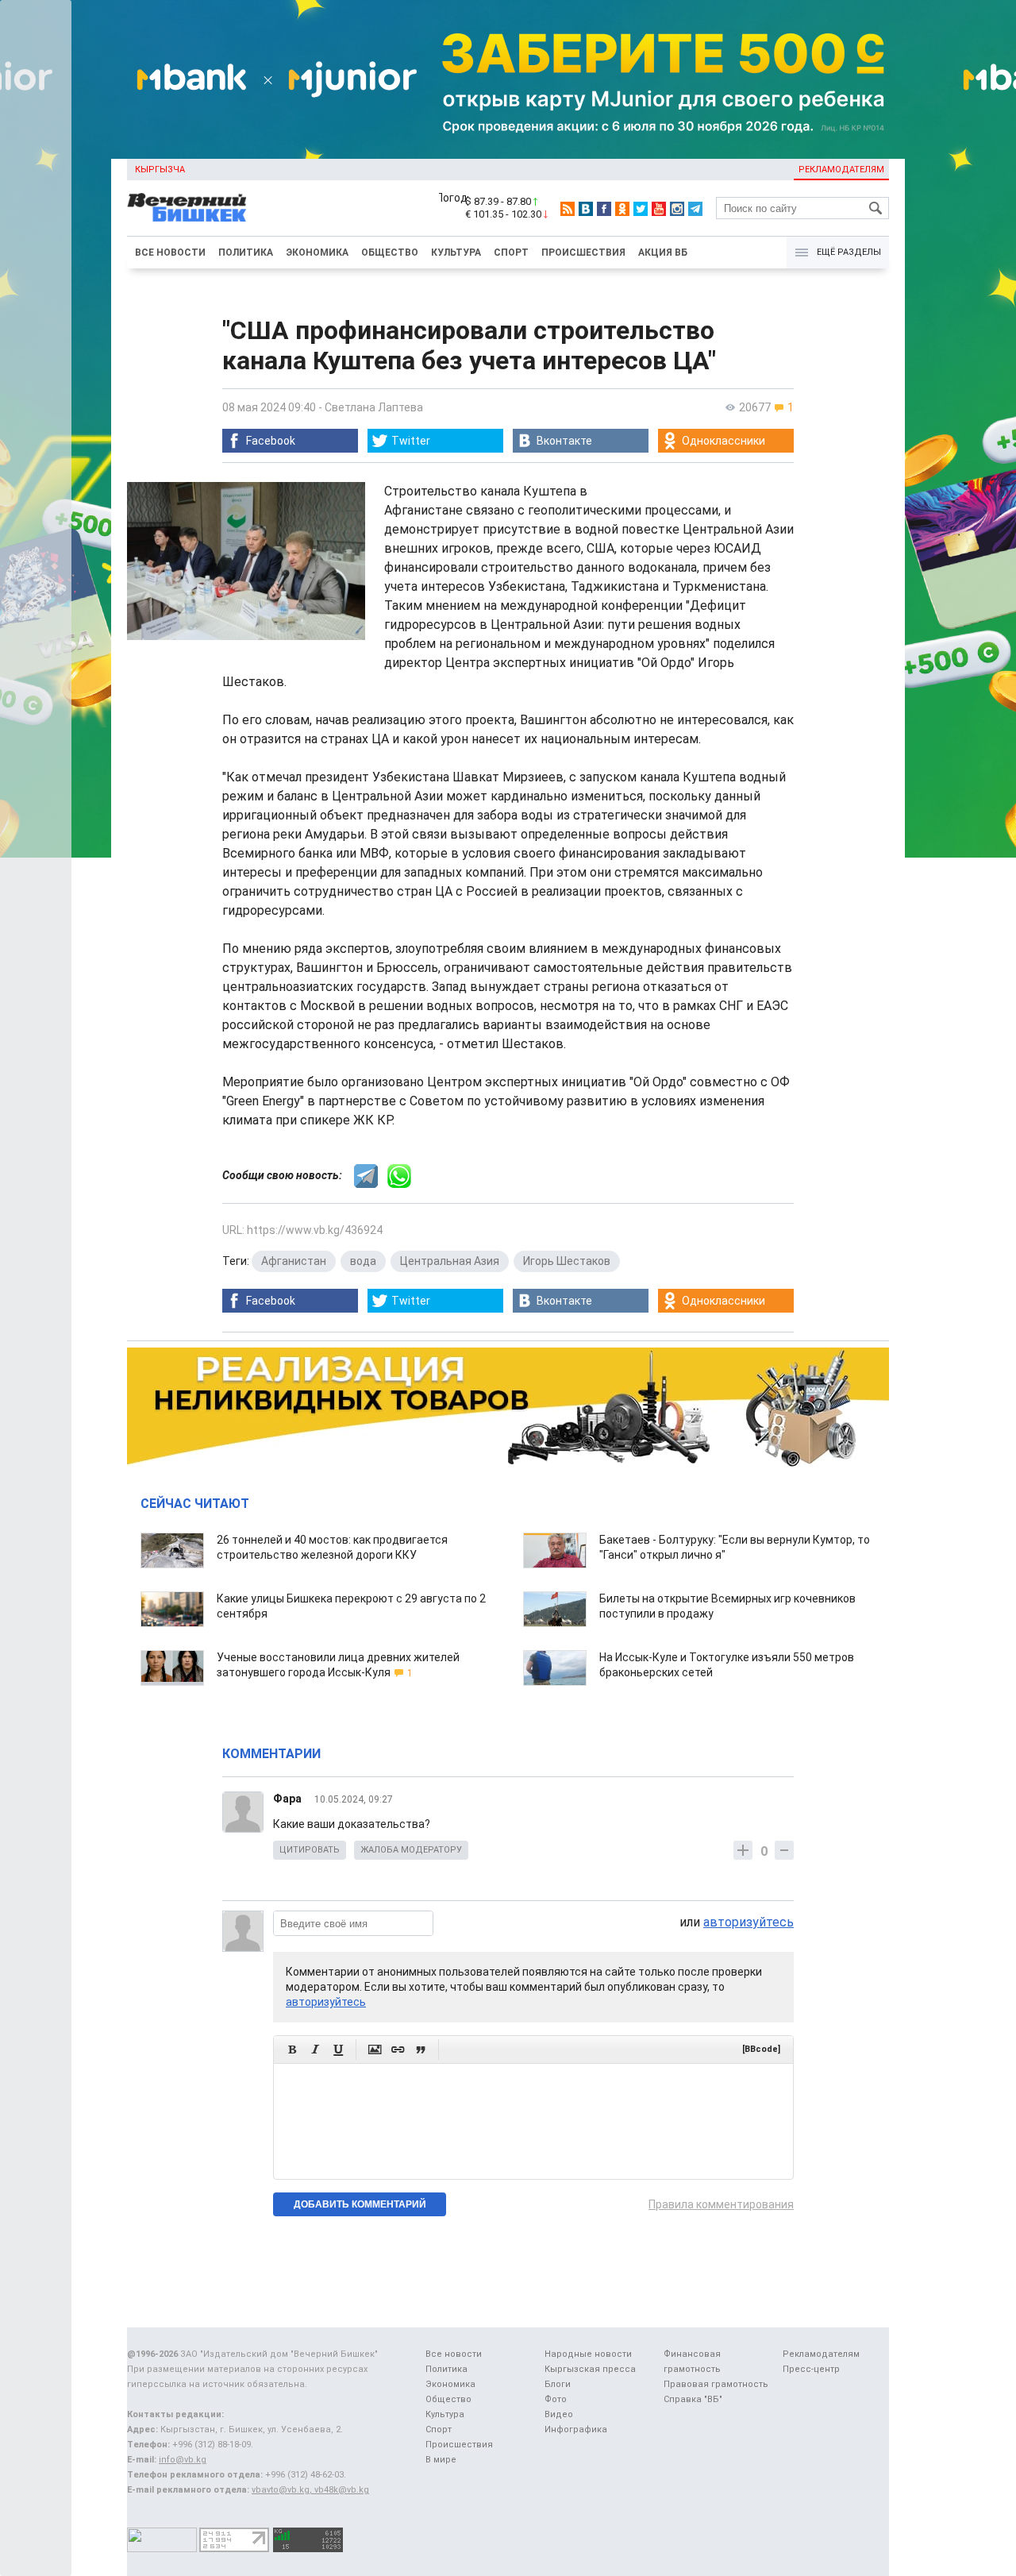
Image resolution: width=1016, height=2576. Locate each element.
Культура (456, 253)
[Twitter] (641, 209)
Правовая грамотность (716, 2384)
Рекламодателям (841, 170)
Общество (390, 253)
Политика (246, 253)
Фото (556, 2399)
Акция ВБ (663, 253)
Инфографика (576, 2429)
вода (363, 1261)
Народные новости (588, 2354)
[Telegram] (695, 209)
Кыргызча (160, 170)
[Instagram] (677, 209)
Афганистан (294, 1261)
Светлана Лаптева (374, 407)
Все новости (170, 253)
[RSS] (568, 209)
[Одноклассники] (622, 209)
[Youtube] (659, 209)
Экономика (317, 253)
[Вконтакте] (586, 209)
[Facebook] (604, 209)
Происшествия (583, 253)
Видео (559, 2414)
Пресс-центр (811, 2369)
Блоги (558, 2384)
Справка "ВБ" (693, 2399)
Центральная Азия (450, 1261)
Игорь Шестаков (567, 1261)
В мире (441, 2460)
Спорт (511, 253)
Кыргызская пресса (590, 2369)
